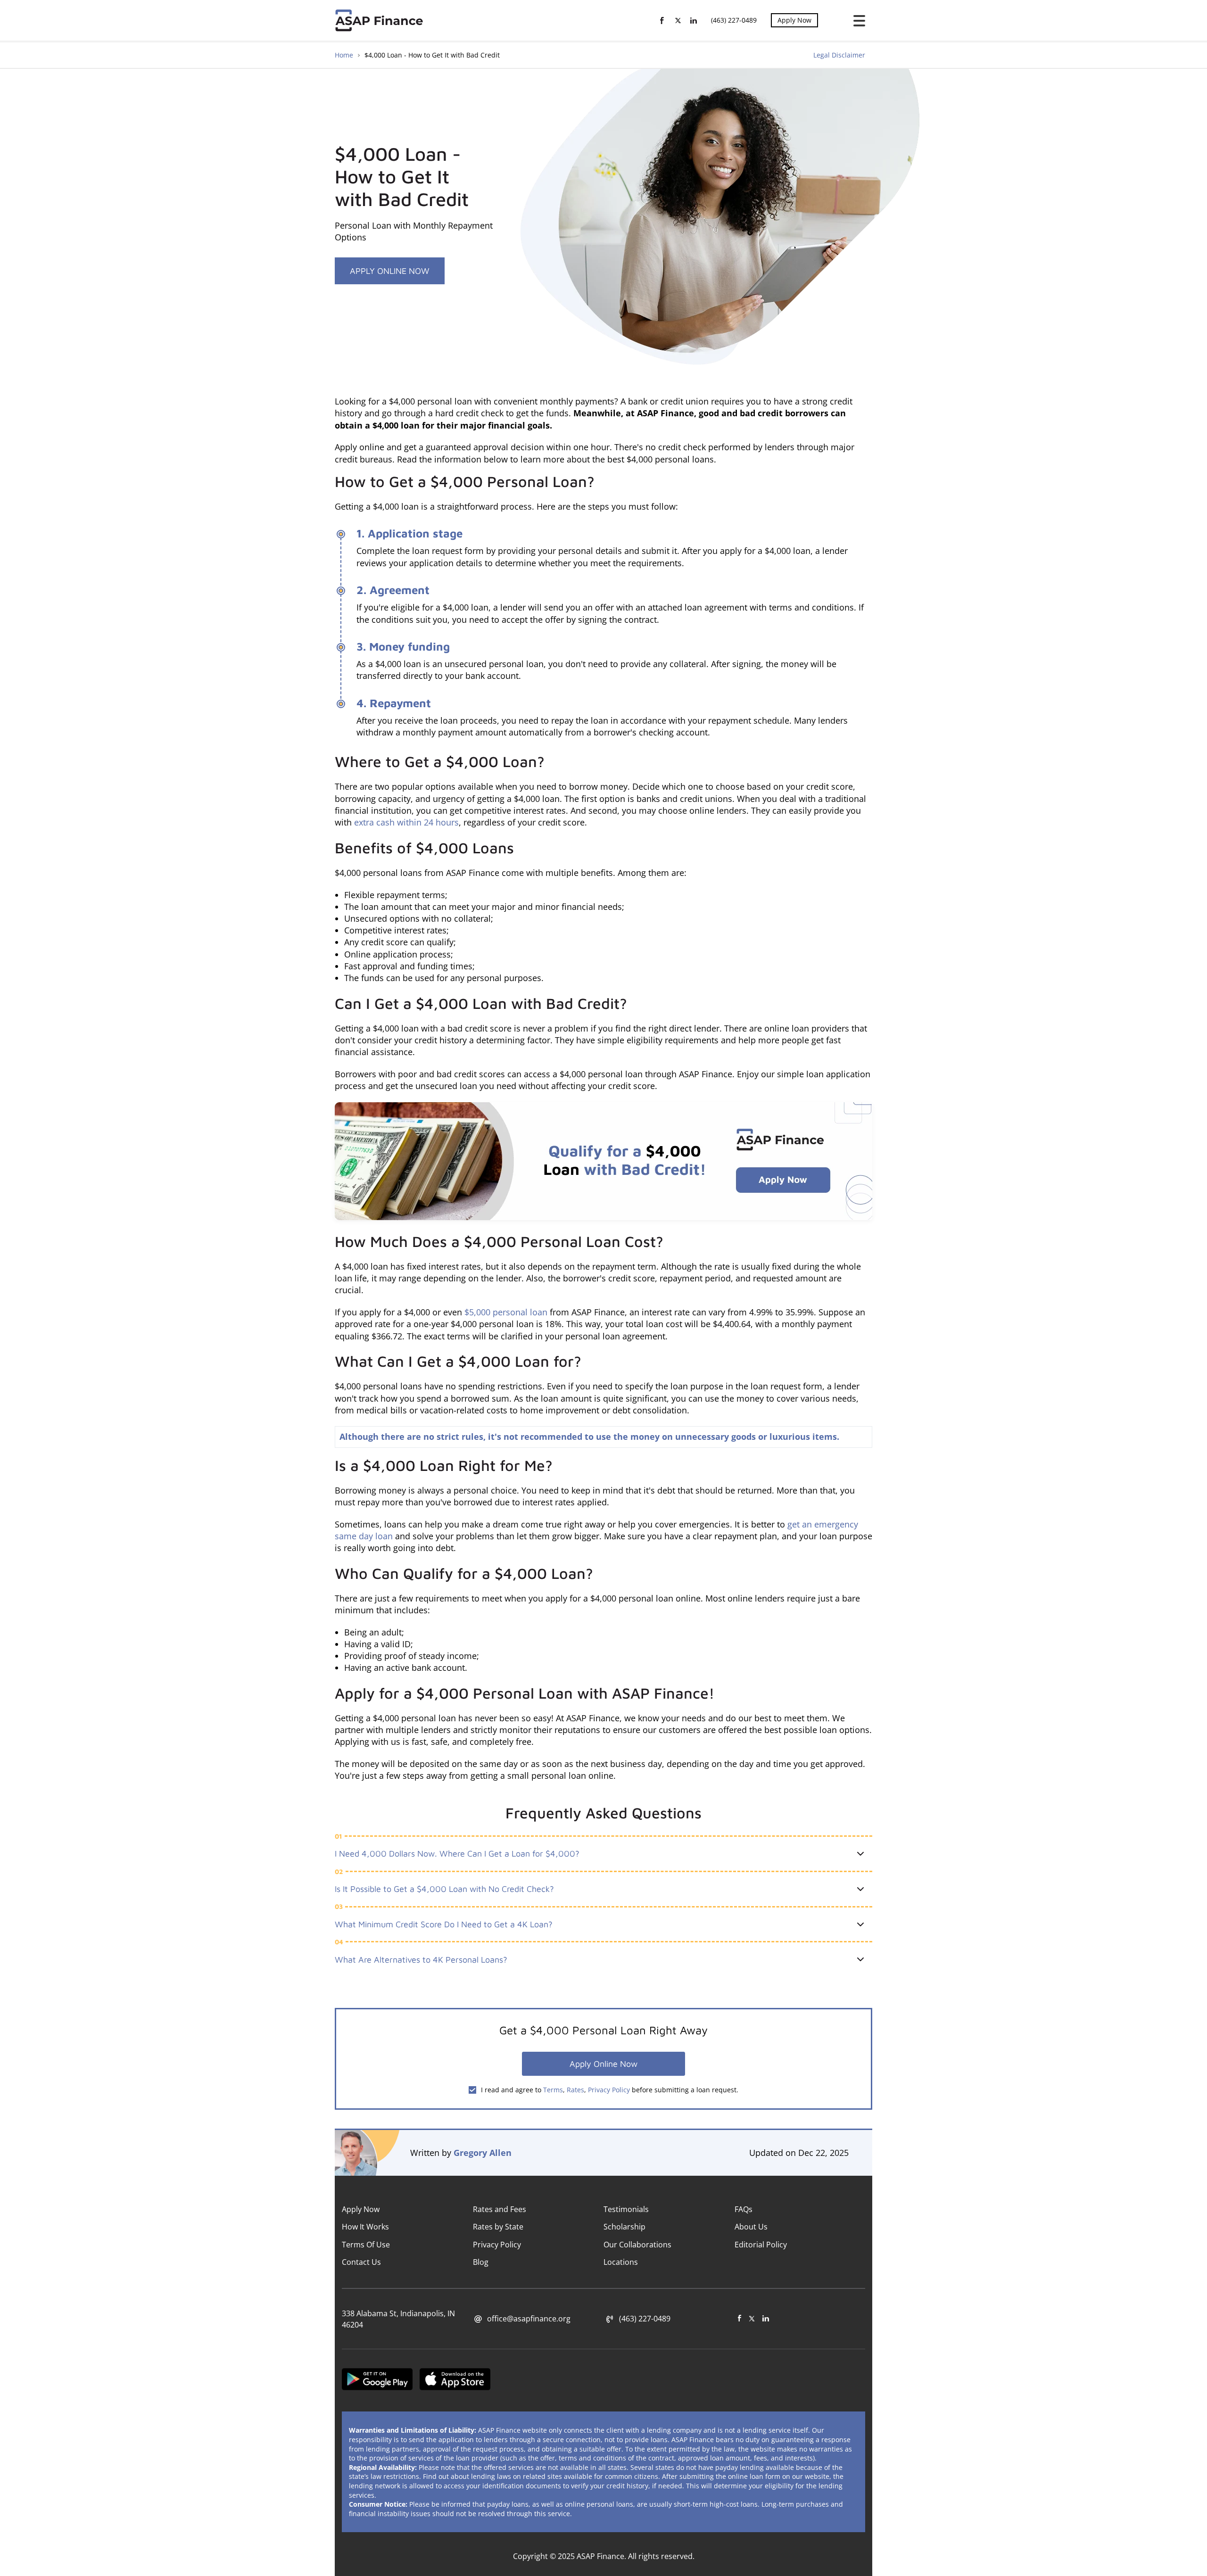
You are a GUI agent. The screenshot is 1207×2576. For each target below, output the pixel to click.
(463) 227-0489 (734, 20)
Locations (621, 2262)
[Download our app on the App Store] (455, 2381)
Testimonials (626, 2209)
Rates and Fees (500, 2209)
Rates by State (498, 2227)
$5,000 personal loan (506, 1312)
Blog (481, 2262)
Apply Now (794, 20)
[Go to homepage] (381, 20)
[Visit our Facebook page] (740, 2319)
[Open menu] (856, 21)
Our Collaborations (637, 2245)
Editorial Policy (761, 2245)
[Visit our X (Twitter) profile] (752, 2319)
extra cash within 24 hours (406, 822)
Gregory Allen (483, 2153)
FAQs (744, 2209)
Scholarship (624, 2227)
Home (344, 55)
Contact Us (361, 2262)
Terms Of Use (366, 2245)
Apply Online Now (390, 271)
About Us (751, 2227)
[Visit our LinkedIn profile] (766, 2319)
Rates (575, 2090)
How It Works (365, 2227)
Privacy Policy (609, 2090)
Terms (553, 2090)
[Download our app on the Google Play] (377, 2381)
